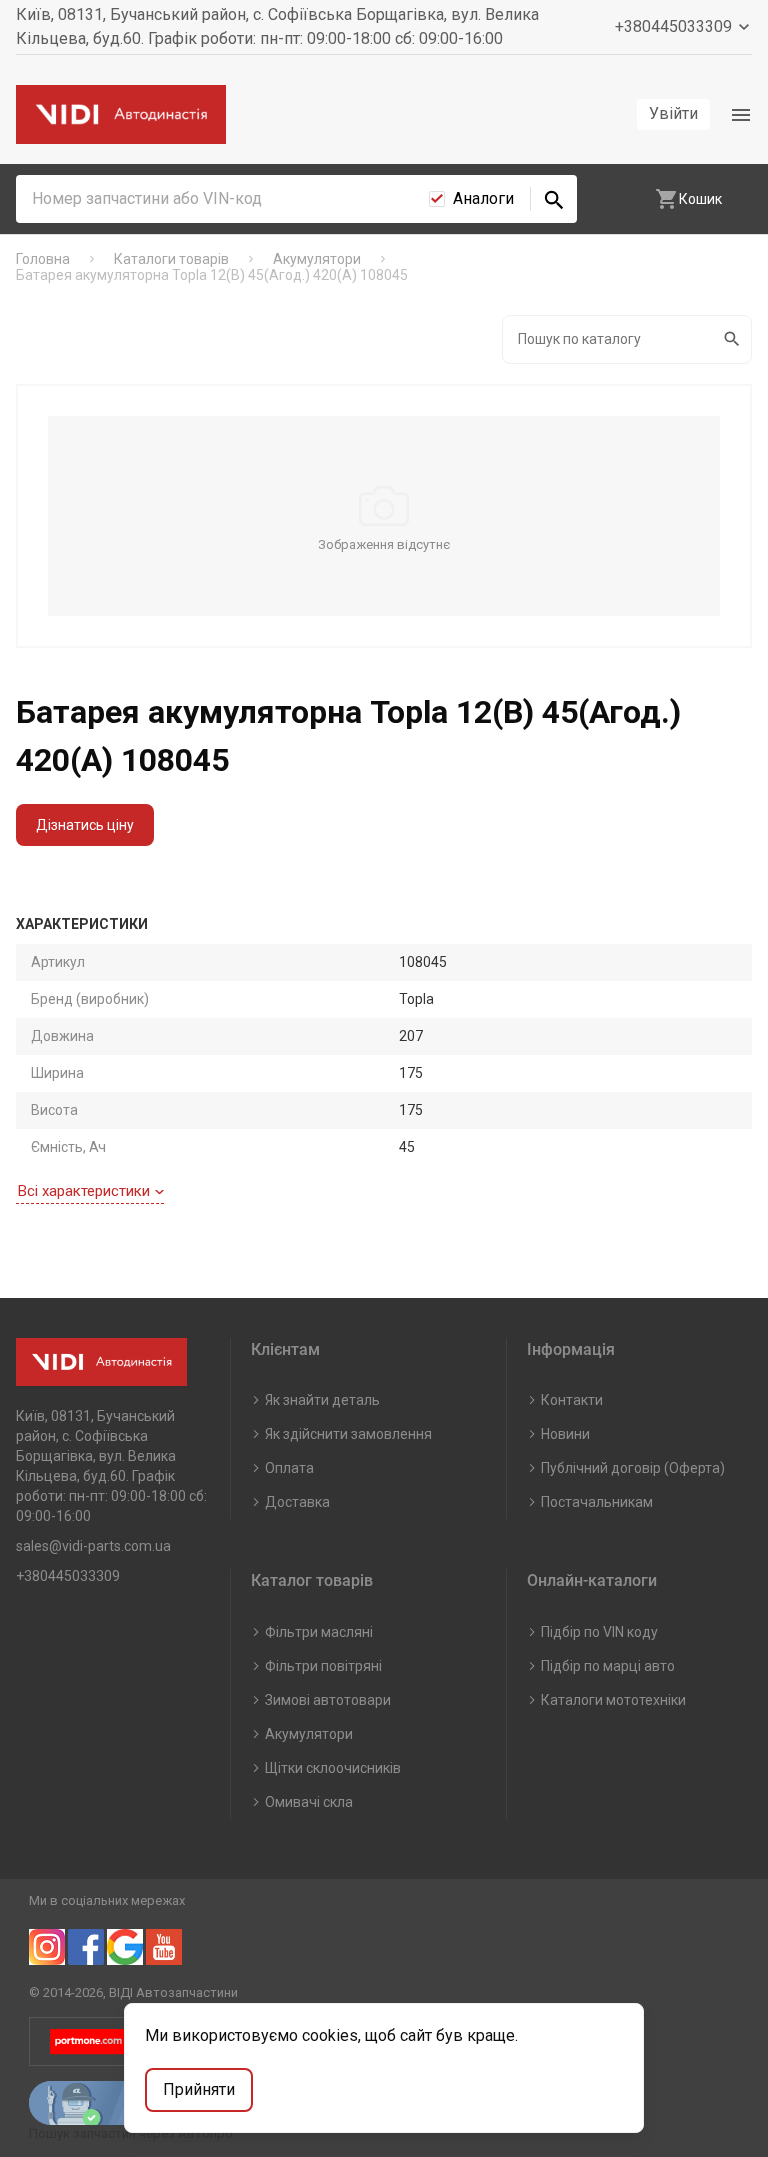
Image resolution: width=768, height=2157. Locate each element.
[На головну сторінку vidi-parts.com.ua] (121, 114)
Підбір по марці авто (608, 1666)
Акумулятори (309, 1734)
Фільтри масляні (319, 1632)
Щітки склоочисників (333, 1768)
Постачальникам (597, 1502)
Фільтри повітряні (323, 1666)
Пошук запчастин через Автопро (131, 2133)
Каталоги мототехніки (613, 1700)
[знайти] (554, 199)
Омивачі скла (309, 1802)
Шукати (733, 339)
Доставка (297, 1502)
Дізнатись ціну (85, 825)
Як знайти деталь (322, 1400)
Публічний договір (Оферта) (633, 1468)
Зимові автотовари (328, 1700)
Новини (565, 1434)
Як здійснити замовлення (348, 1434)
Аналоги (483, 198)
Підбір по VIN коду (599, 1632)
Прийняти (199, 2089)
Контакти (572, 1400)
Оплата (289, 1468)
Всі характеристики (84, 1191)
